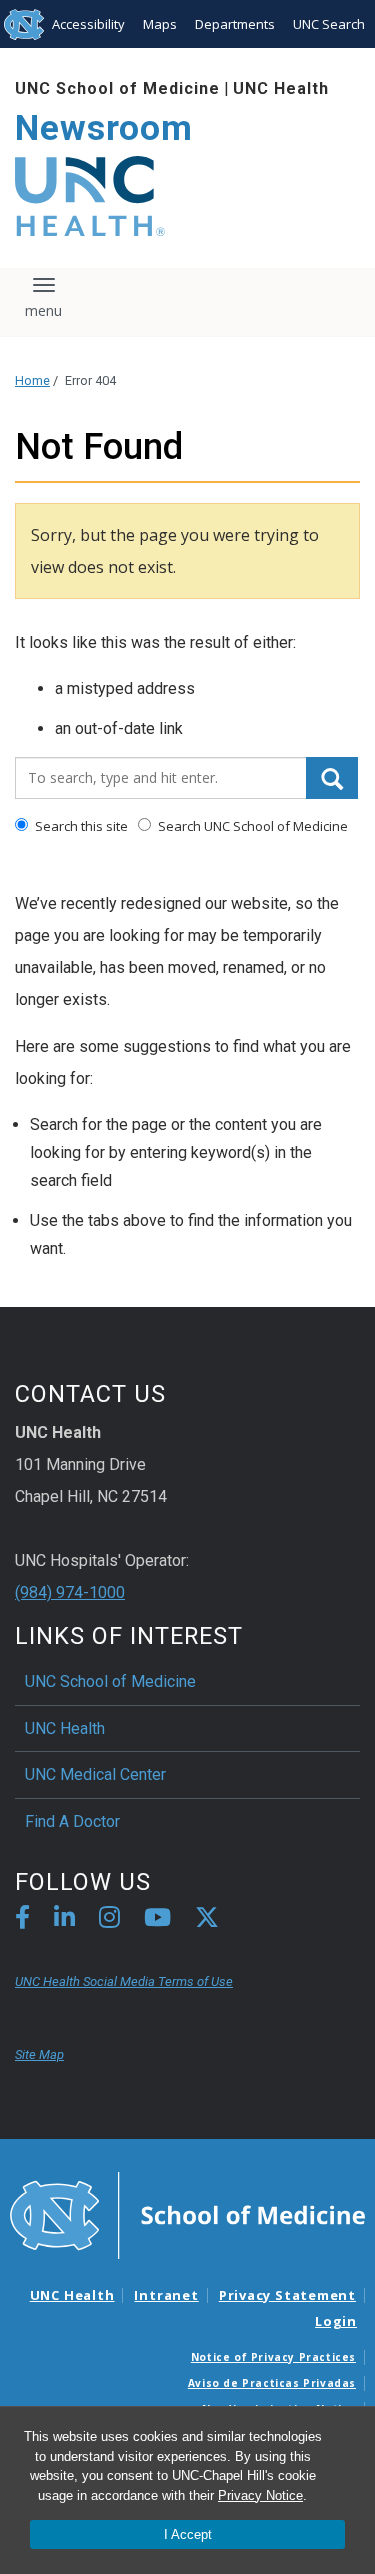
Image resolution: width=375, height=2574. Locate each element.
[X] (207, 1920)
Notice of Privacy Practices (273, 2357)
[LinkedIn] (64, 1920)
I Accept (188, 2534)
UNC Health (281, 88)
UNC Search (329, 24)
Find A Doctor (72, 1821)
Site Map (39, 2054)
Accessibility (88, 24)
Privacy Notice (260, 2495)
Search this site (80, 826)
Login (336, 2321)
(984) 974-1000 (70, 1592)
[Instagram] (109, 1920)
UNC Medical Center (95, 1774)
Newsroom (104, 128)
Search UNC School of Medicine (251, 826)
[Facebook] (22, 1920)
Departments (235, 24)
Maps (160, 24)
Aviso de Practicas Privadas (272, 2383)
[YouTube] (157, 1920)
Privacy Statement (287, 2295)
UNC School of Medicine (117, 88)
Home (32, 380)
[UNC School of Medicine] (187, 2214)
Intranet (166, 2295)
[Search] (332, 778)
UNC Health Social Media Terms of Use (124, 1981)
